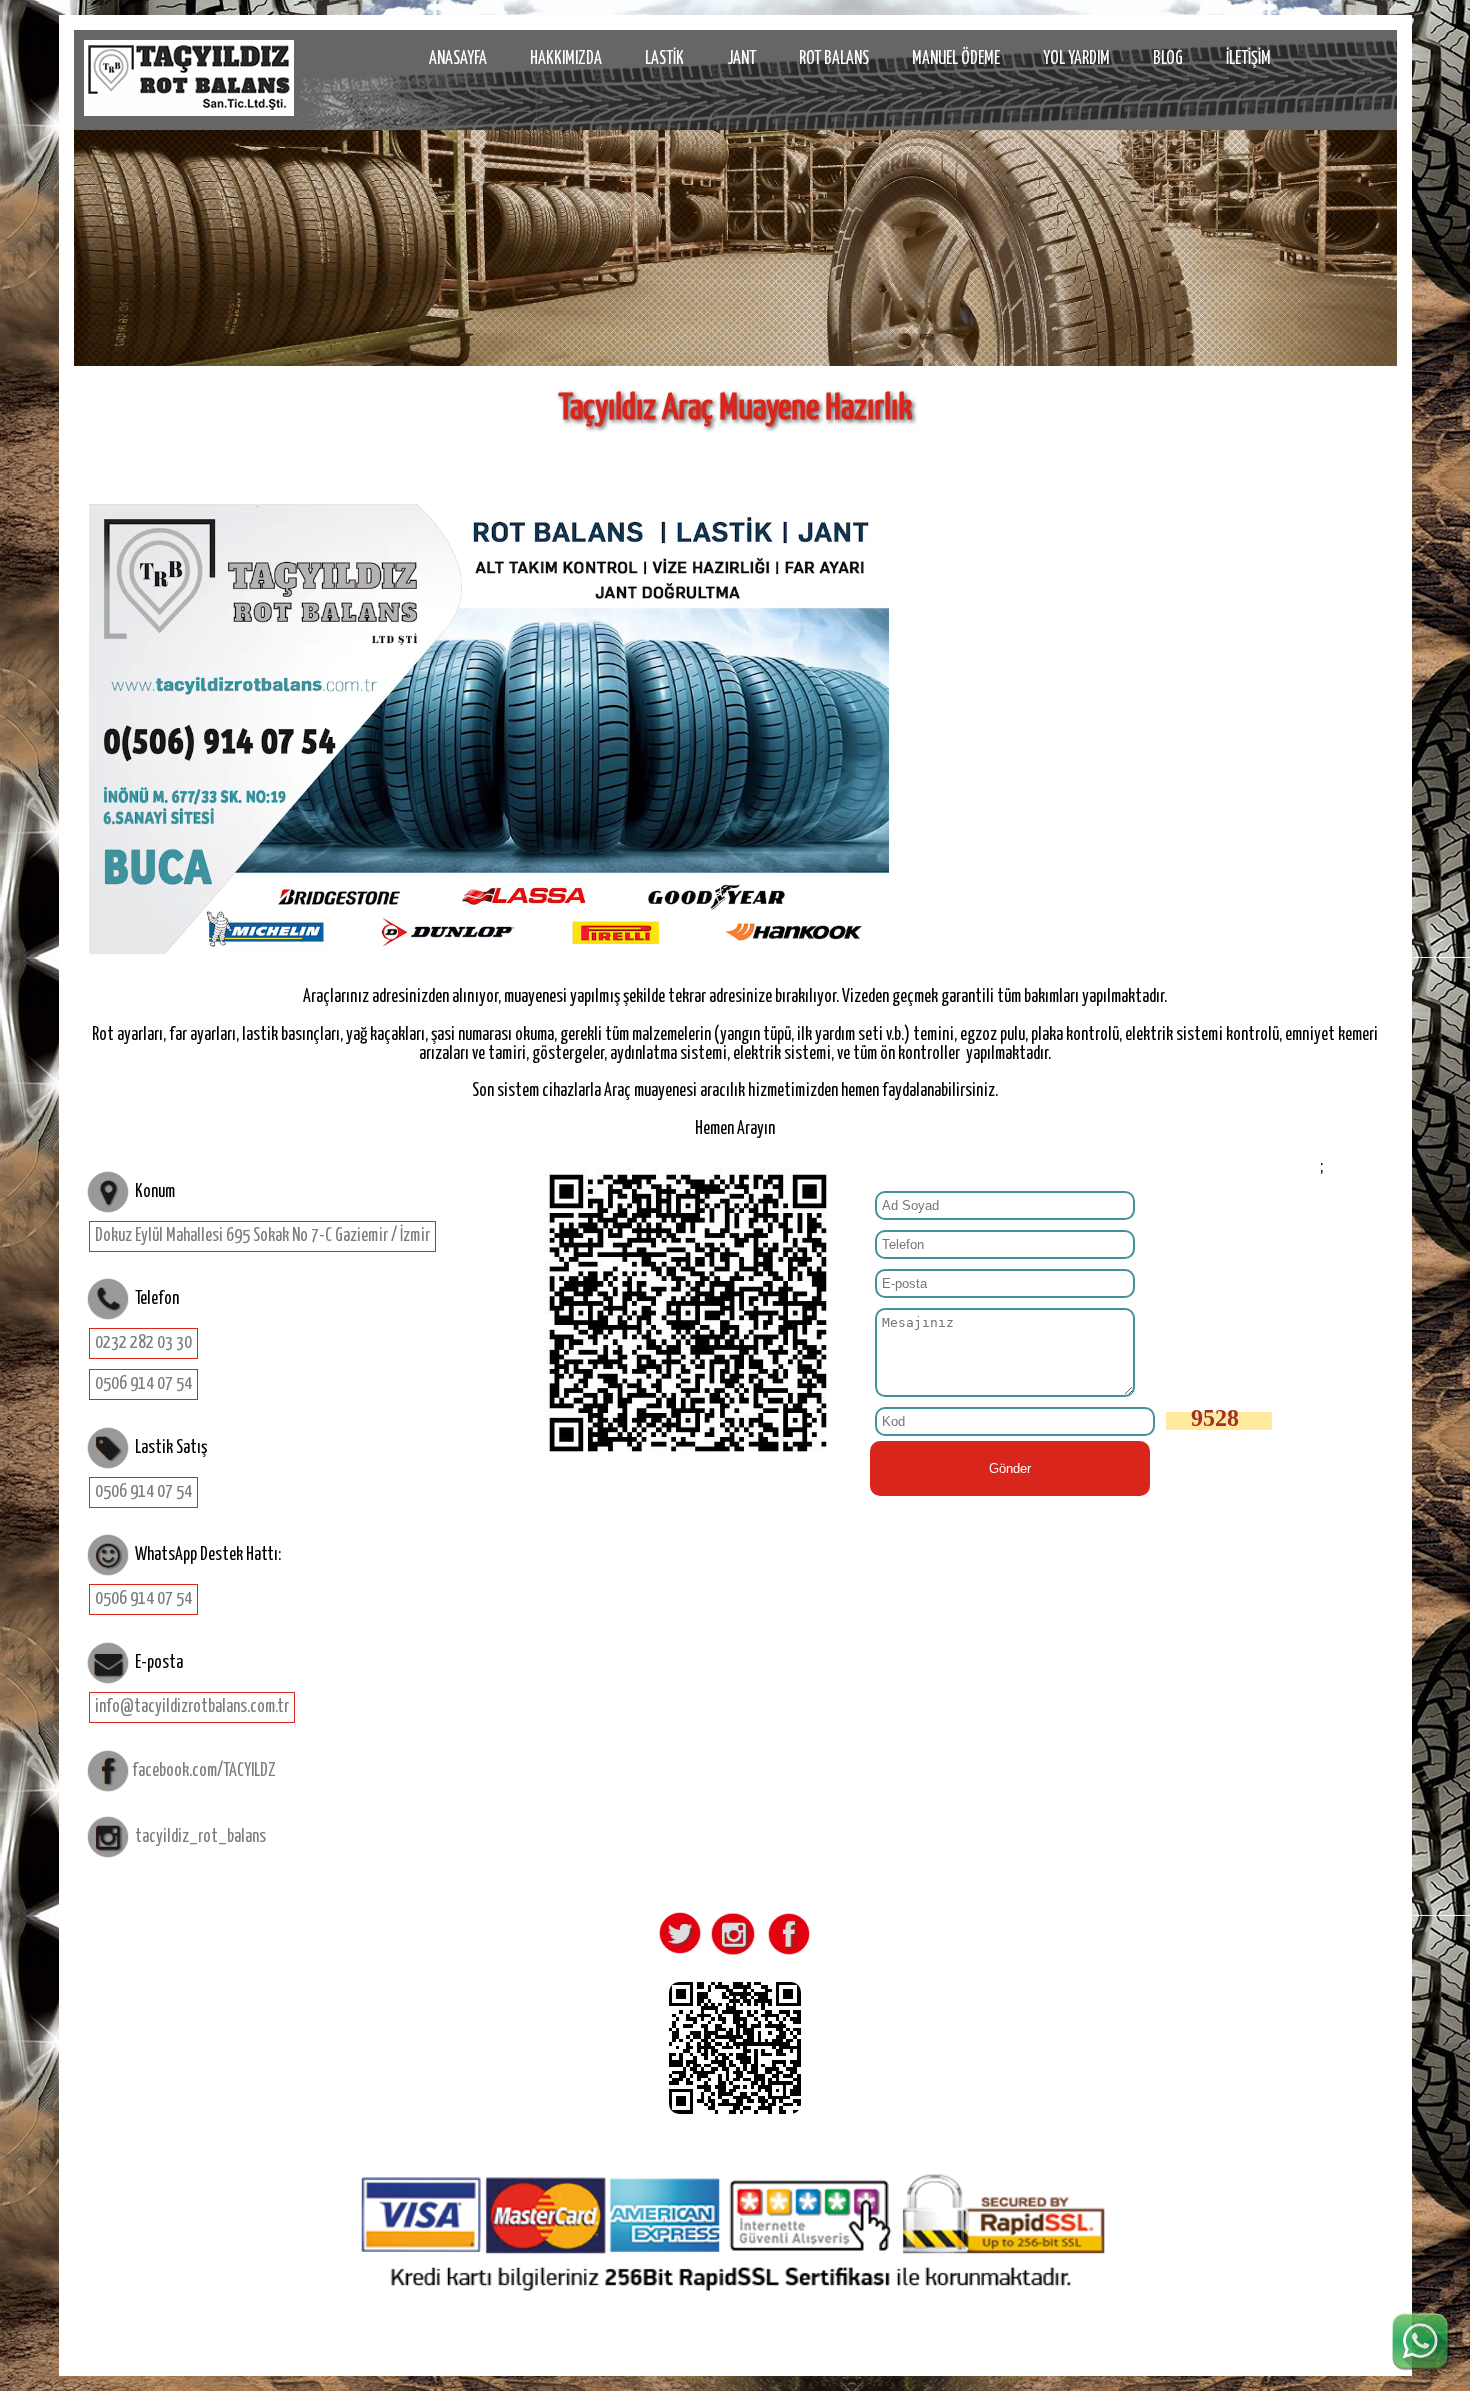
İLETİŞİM (1248, 59)
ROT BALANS (834, 59)
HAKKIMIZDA (566, 59)
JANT (741, 59)
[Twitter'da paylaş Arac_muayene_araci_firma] (679, 1954)
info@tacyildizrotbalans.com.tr (192, 1707)
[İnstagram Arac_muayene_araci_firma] (732, 1954)
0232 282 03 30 (143, 1343)
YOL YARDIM (1076, 59)
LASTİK (664, 59)
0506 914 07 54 (143, 1384)
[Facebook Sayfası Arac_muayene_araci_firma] (785, 1954)
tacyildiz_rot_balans (200, 1837)
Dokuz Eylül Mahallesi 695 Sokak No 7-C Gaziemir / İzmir (262, 1236)
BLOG (1168, 59)
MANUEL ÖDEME (956, 59)
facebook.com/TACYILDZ (204, 1770)
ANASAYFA (458, 59)
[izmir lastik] (189, 78)
